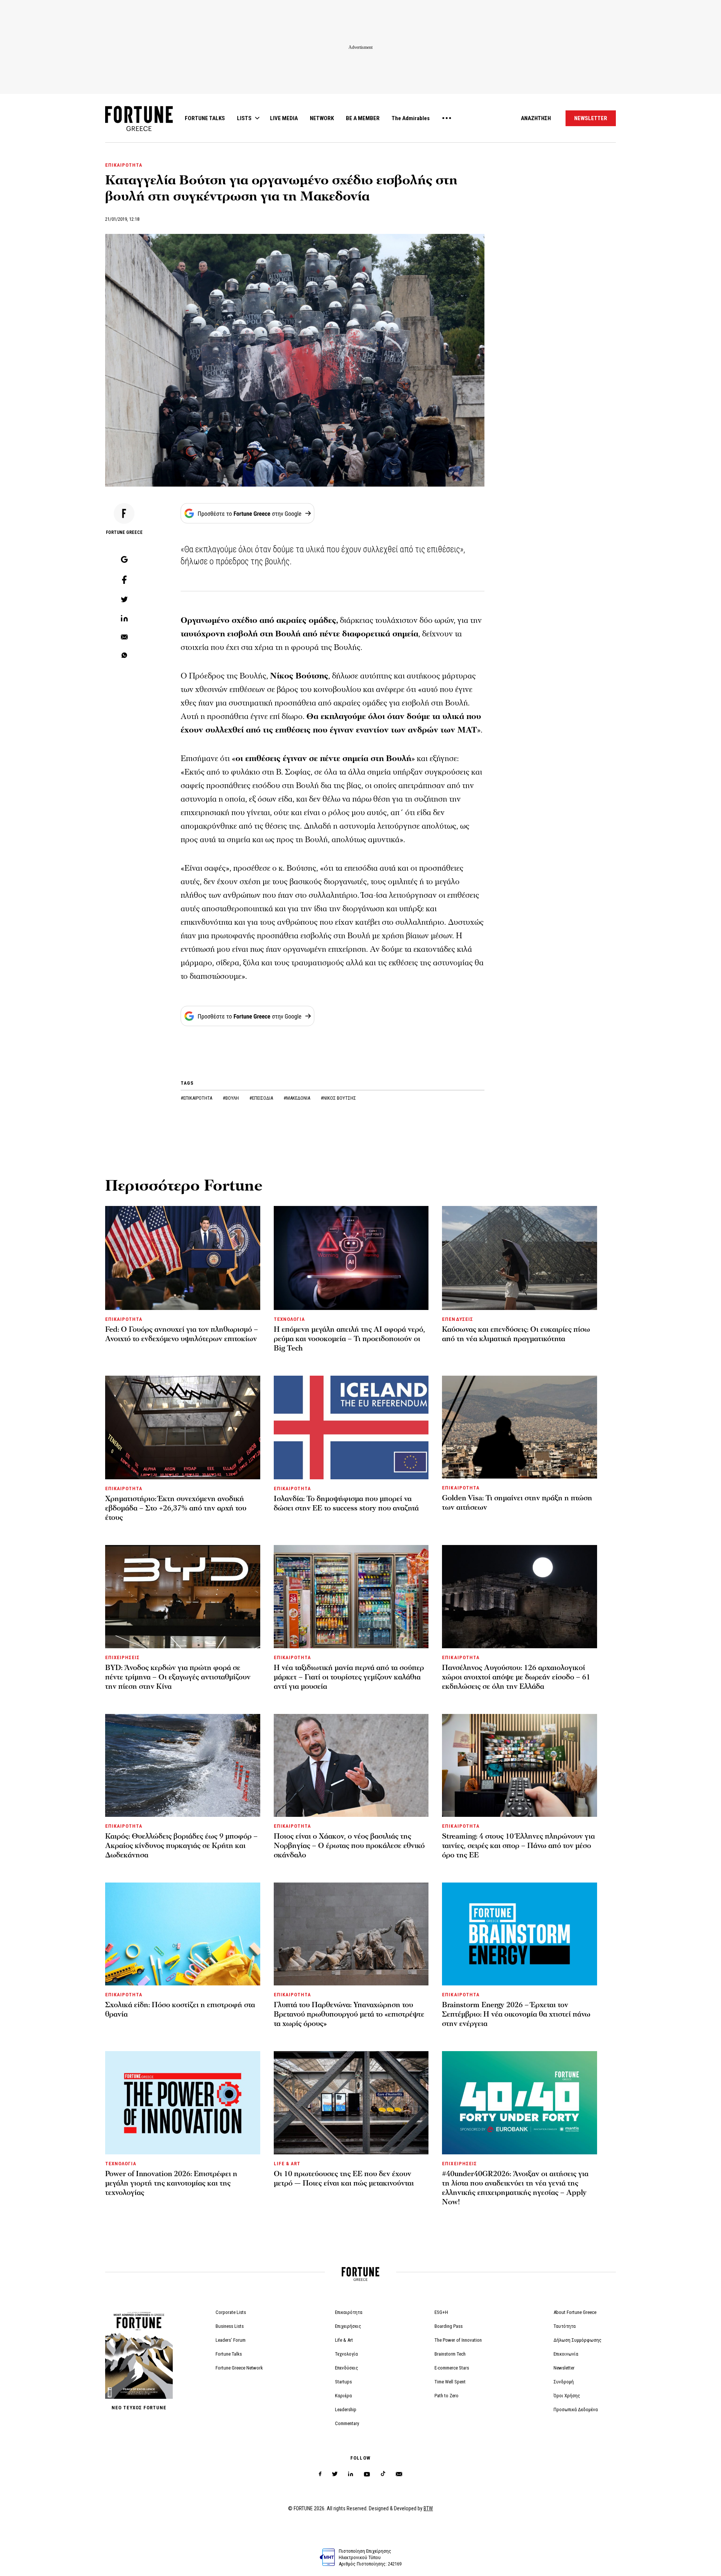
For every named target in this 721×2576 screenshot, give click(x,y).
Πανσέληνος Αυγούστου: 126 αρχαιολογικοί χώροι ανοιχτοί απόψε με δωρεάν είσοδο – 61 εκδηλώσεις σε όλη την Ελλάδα (516, 1677)
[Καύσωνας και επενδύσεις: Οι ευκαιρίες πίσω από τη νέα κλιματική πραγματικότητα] (520, 1258)
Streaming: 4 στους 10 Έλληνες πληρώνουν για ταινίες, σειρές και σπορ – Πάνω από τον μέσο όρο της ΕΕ (518, 1846)
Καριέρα (343, 2396)
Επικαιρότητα (349, 2312)
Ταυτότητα (565, 2326)
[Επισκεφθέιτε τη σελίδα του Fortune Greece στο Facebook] (320, 2474)
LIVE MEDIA (284, 118)
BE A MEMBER (363, 118)
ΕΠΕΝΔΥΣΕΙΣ (457, 1319)
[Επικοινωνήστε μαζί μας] (399, 2474)
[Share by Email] (124, 638)
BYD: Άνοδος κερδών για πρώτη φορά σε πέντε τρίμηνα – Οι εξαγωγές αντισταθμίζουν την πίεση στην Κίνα (178, 1677)
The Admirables (411, 118)
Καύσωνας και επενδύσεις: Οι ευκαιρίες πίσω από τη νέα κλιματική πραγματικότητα (516, 1334)
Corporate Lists (231, 2312)
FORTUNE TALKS (205, 118)
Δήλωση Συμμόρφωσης (578, 2340)
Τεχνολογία (346, 2354)
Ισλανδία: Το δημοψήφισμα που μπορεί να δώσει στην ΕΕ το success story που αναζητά (346, 1504)
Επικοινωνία (566, 2354)
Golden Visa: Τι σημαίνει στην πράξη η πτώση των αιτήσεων (517, 1503)
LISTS (244, 118)
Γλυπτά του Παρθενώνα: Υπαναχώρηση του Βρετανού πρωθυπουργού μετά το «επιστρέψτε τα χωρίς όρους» (349, 2014)
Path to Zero (446, 2396)
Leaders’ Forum (231, 2340)
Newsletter (564, 2368)
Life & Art (344, 2340)
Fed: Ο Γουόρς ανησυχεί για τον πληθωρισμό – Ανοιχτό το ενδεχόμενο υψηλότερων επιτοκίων (182, 1334)
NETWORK (322, 118)
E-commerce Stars (452, 2368)
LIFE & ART (287, 2164)
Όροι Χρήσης (567, 2396)
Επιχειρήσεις (348, 2326)
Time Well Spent (450, 2382)
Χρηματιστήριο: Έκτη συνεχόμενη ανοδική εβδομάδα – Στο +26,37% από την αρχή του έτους (176, 1508)
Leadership (346, 2409)
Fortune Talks (229, 2354)
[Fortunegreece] (139, 129)
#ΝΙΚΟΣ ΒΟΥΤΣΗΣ (338, 1098)
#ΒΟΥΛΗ (231, 1098)
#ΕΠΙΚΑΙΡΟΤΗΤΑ (197, 1098)
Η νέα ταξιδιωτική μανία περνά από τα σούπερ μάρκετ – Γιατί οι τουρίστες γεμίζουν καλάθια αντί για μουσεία (349, 1677)
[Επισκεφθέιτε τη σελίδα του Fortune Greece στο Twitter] (335, 2474)
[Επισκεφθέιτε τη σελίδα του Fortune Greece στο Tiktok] (383, 2474)
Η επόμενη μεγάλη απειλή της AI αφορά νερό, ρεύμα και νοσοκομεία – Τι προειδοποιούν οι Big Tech (349, 1339)
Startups (343, 2382)
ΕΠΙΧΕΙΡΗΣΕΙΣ (122, 1657)
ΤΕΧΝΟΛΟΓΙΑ (289, 1319)
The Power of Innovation (458, 2340)
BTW (428, 2508)
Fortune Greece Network (239, 2368)
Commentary (347, 2423)
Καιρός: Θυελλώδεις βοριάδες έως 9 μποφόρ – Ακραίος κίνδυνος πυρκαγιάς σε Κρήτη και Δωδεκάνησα (181, 1846)
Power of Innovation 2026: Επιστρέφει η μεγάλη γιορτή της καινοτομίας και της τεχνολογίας (171, 2183)
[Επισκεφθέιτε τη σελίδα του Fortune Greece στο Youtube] (367, 2476)
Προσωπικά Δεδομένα (576, 2409)
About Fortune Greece (575, 2312)
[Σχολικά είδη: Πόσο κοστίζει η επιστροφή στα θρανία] (183, 1934)
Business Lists (230, 2326)
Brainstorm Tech (450, 2354)
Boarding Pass (449, 2326)
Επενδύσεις (347, 2368)
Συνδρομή (564, 2382)
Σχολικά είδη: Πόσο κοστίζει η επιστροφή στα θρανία (180, 2010)
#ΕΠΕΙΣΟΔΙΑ (262, 1098)
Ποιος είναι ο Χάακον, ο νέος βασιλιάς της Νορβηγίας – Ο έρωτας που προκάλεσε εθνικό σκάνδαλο (349, 1846)
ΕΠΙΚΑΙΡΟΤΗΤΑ (124, 165)
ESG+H (441, 2312)
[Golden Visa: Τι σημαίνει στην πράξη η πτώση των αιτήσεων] (520, 1427)
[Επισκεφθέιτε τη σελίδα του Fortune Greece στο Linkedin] (351, 2474)
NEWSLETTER (591, 118)
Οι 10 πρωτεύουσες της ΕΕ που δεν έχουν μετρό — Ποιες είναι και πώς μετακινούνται (344, 2179)
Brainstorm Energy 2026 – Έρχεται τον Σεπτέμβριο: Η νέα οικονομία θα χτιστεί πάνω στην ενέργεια (516, 2014)
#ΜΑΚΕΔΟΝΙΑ (297, 1098)
